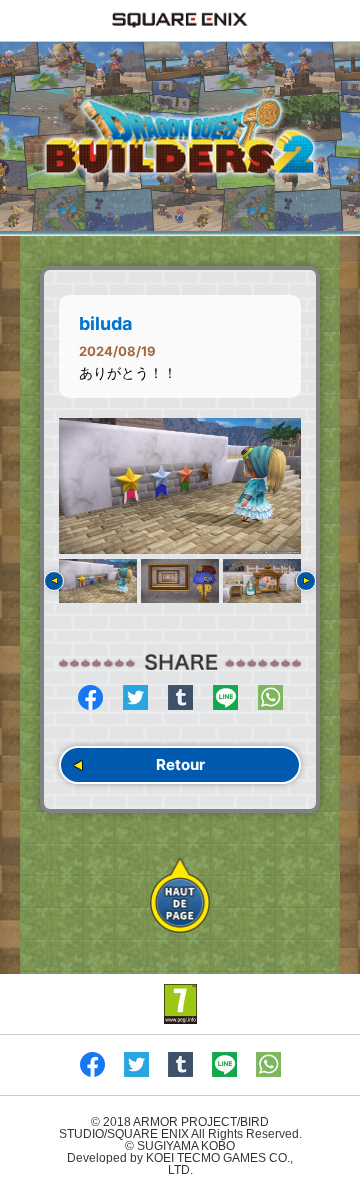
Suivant (306, 581)
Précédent (54, 581)
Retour (180, 764)
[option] (180, 486)
